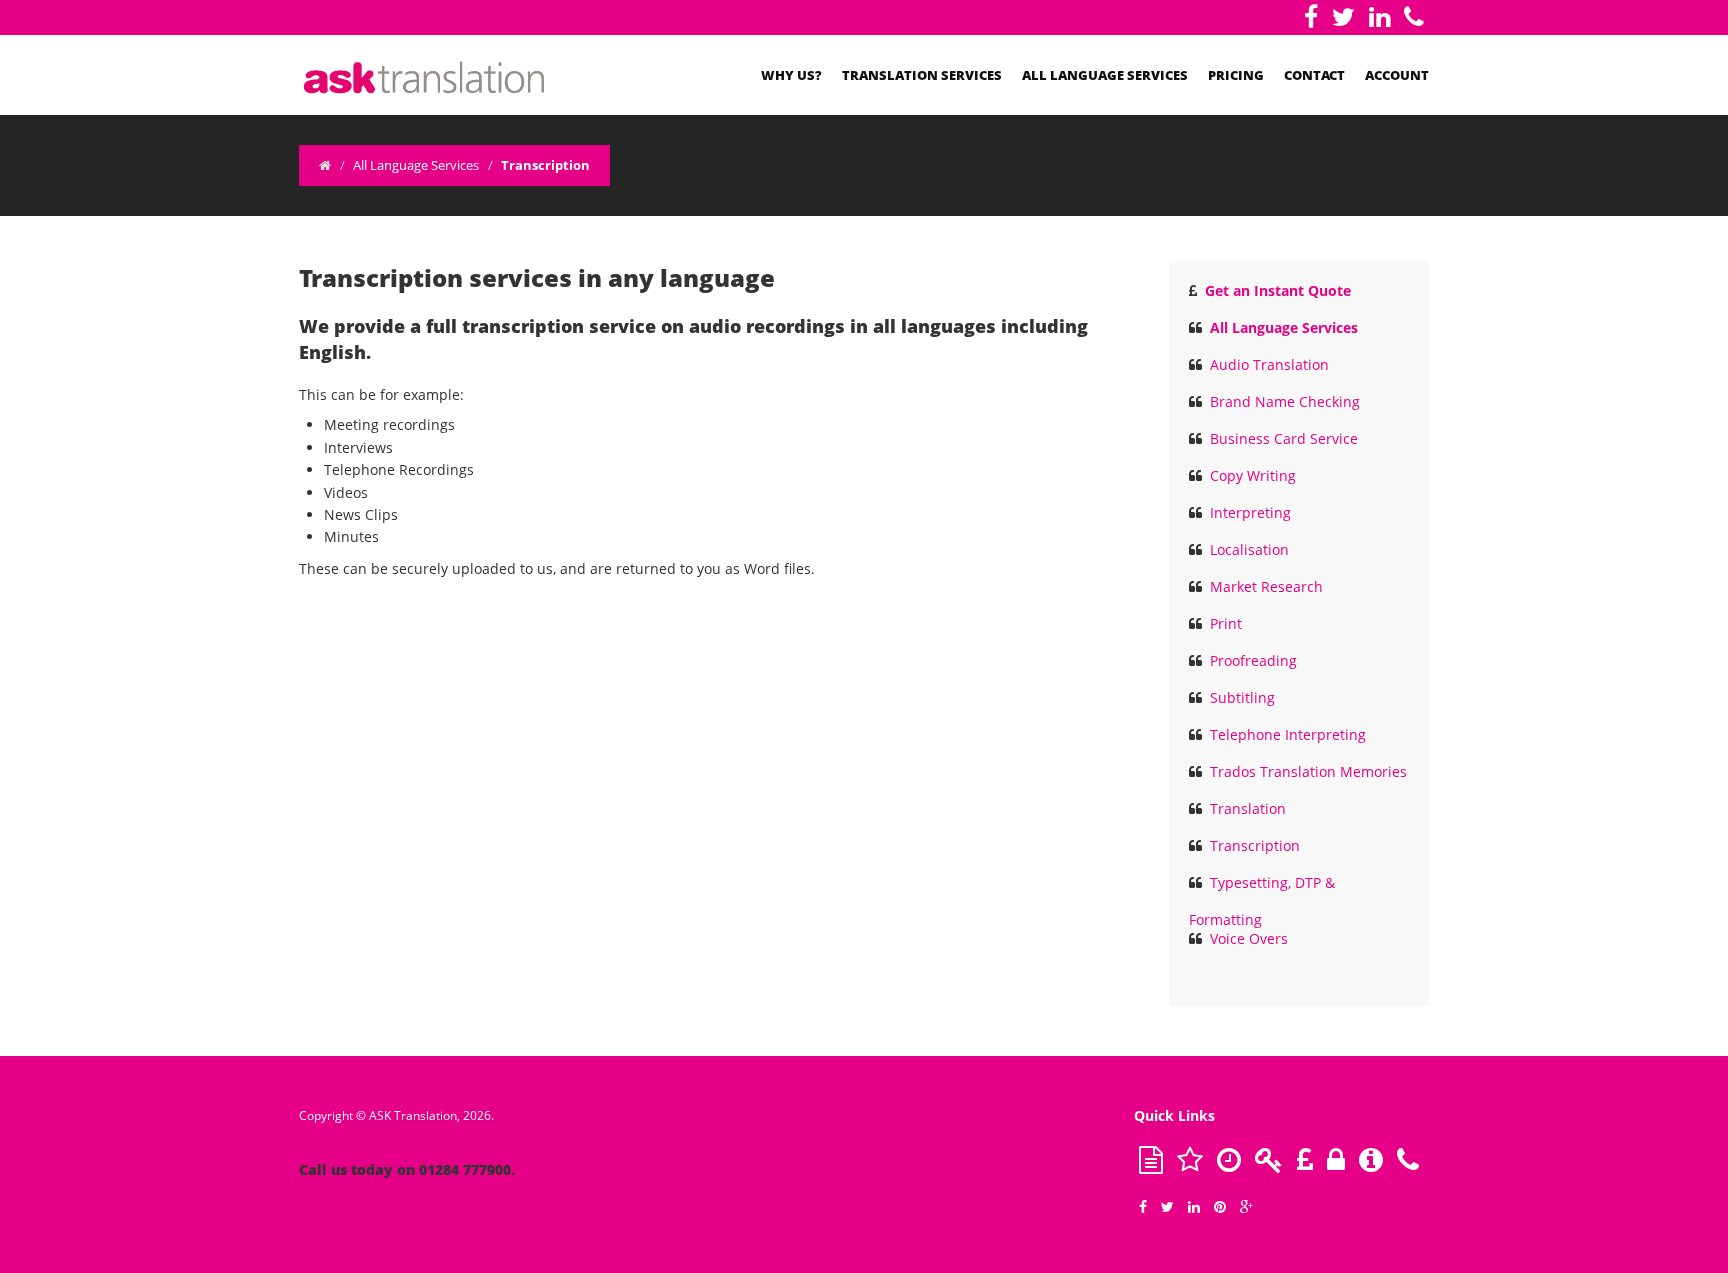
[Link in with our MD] (1379, 17)
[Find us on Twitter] (1343, 17)
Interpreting (1250, 512)
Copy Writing (1253, 475)
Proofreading (1253, 660)
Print (1226, 623)
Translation (1248, 808)
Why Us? (791, 75)
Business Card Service (1284, 438)
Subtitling (1242, 697)
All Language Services (1105, 75)
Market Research (1266, 586)
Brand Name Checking (1285, 401)
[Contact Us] (1414, 17)
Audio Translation (1269, 364)
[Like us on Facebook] (1311, 17)
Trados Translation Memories (1308, 771)
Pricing (1236, 75)
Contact (1314, 75)
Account (1397, 75)
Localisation (1249, 549)
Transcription (1255, 845)
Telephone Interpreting (1288, 734)
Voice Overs (1249, 938)
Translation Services (922, 75)
